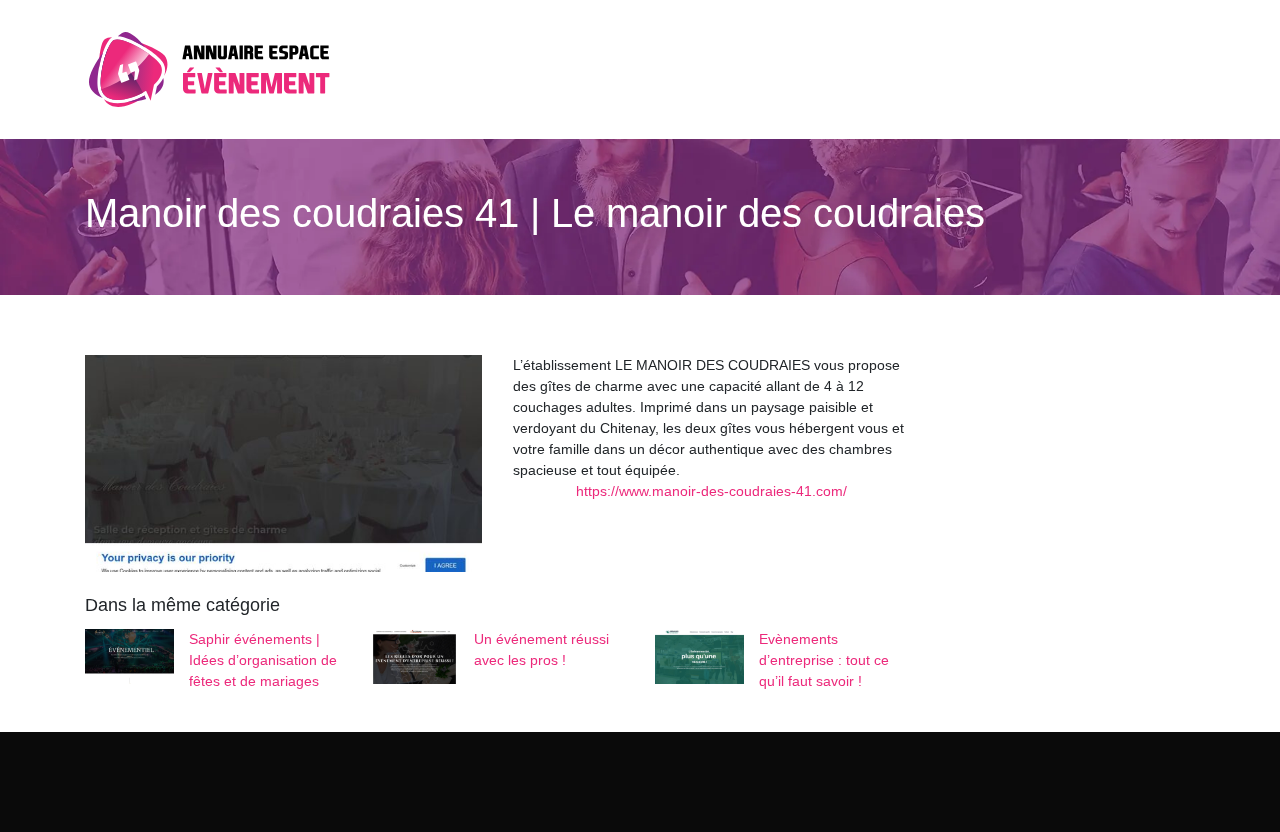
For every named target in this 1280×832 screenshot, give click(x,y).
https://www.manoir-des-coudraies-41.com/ (711, 491)
